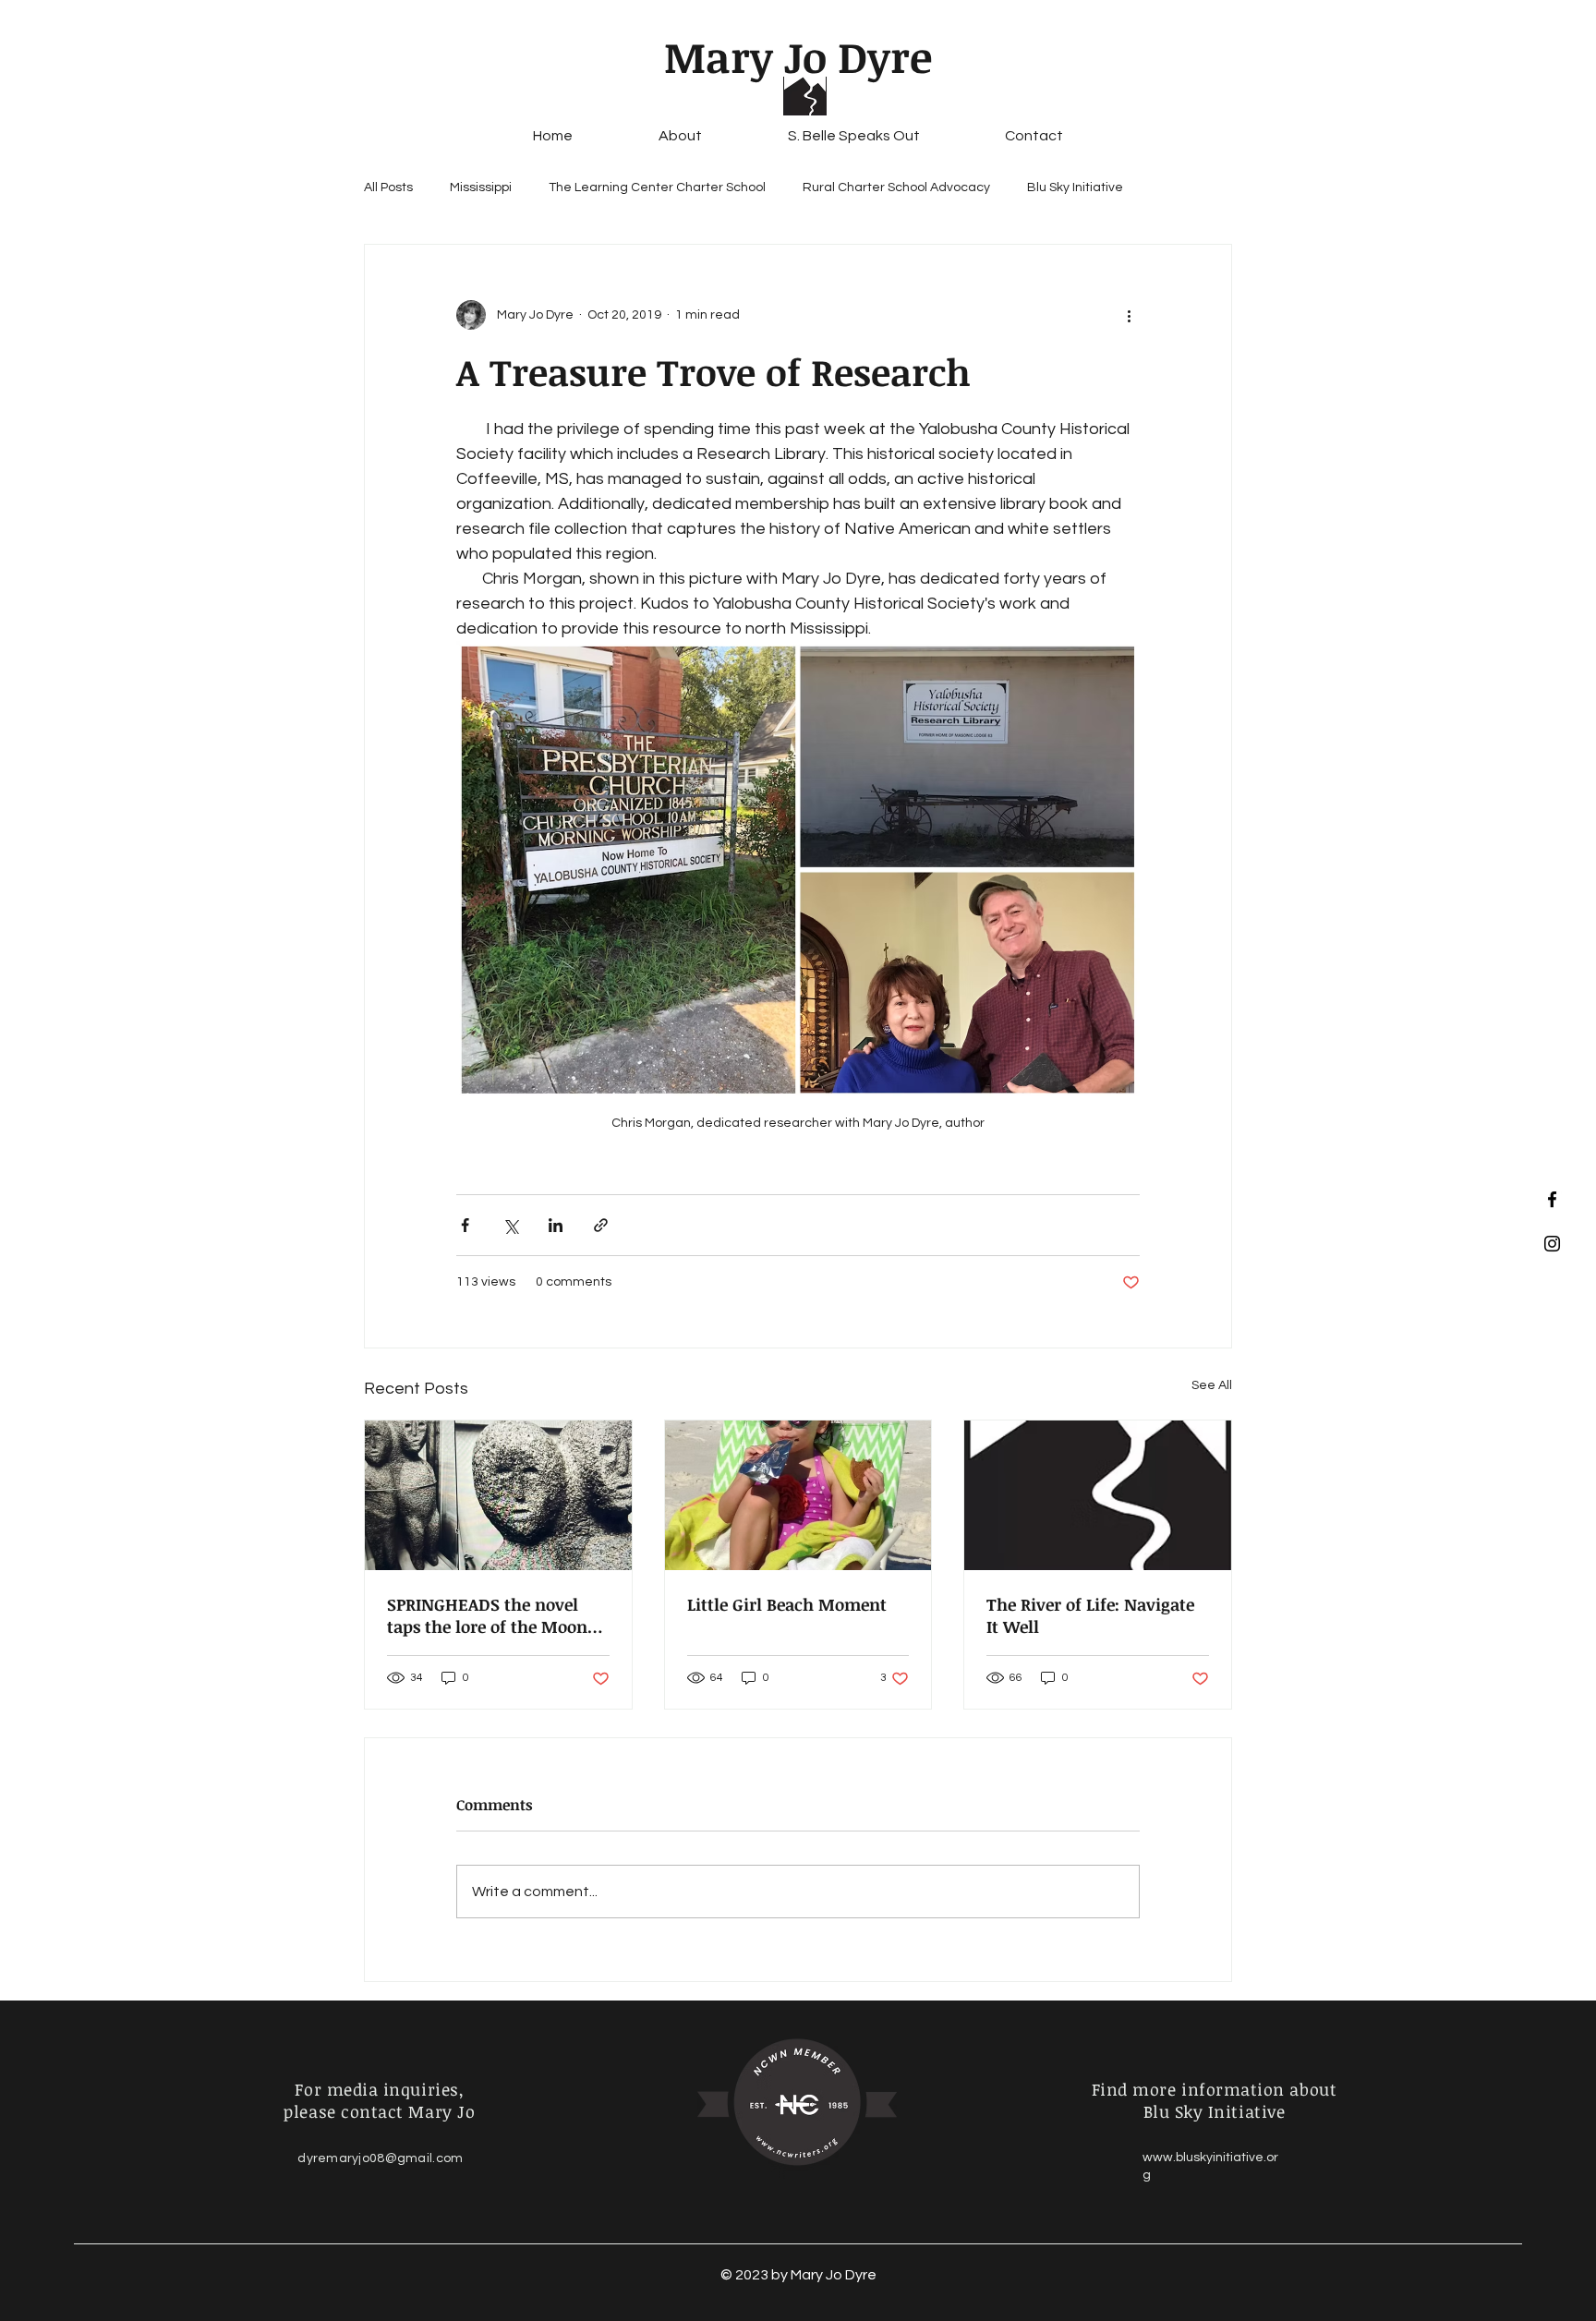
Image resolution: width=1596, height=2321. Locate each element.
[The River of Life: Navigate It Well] (1098, 1495)
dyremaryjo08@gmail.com (380, 2158)
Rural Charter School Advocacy (896, 187)
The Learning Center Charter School (657, 187)
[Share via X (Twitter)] (510, 1225)
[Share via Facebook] (465, 1225)
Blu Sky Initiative (1075, 187)
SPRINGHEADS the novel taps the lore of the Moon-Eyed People (491, 1615)
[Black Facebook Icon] (1552, 1199)
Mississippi (481, 187)
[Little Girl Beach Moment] (798, 1495)
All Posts (388, 187)
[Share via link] (601, 1225)
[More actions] (1129, 315)
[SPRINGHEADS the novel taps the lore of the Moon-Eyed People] (498, 1495)
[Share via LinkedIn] (556, 1225)
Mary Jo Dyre (798, 56)
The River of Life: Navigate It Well (1090, 1615)
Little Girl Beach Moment (787, 1604)
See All (1212, 1385)
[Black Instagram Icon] (1552, 1244)
